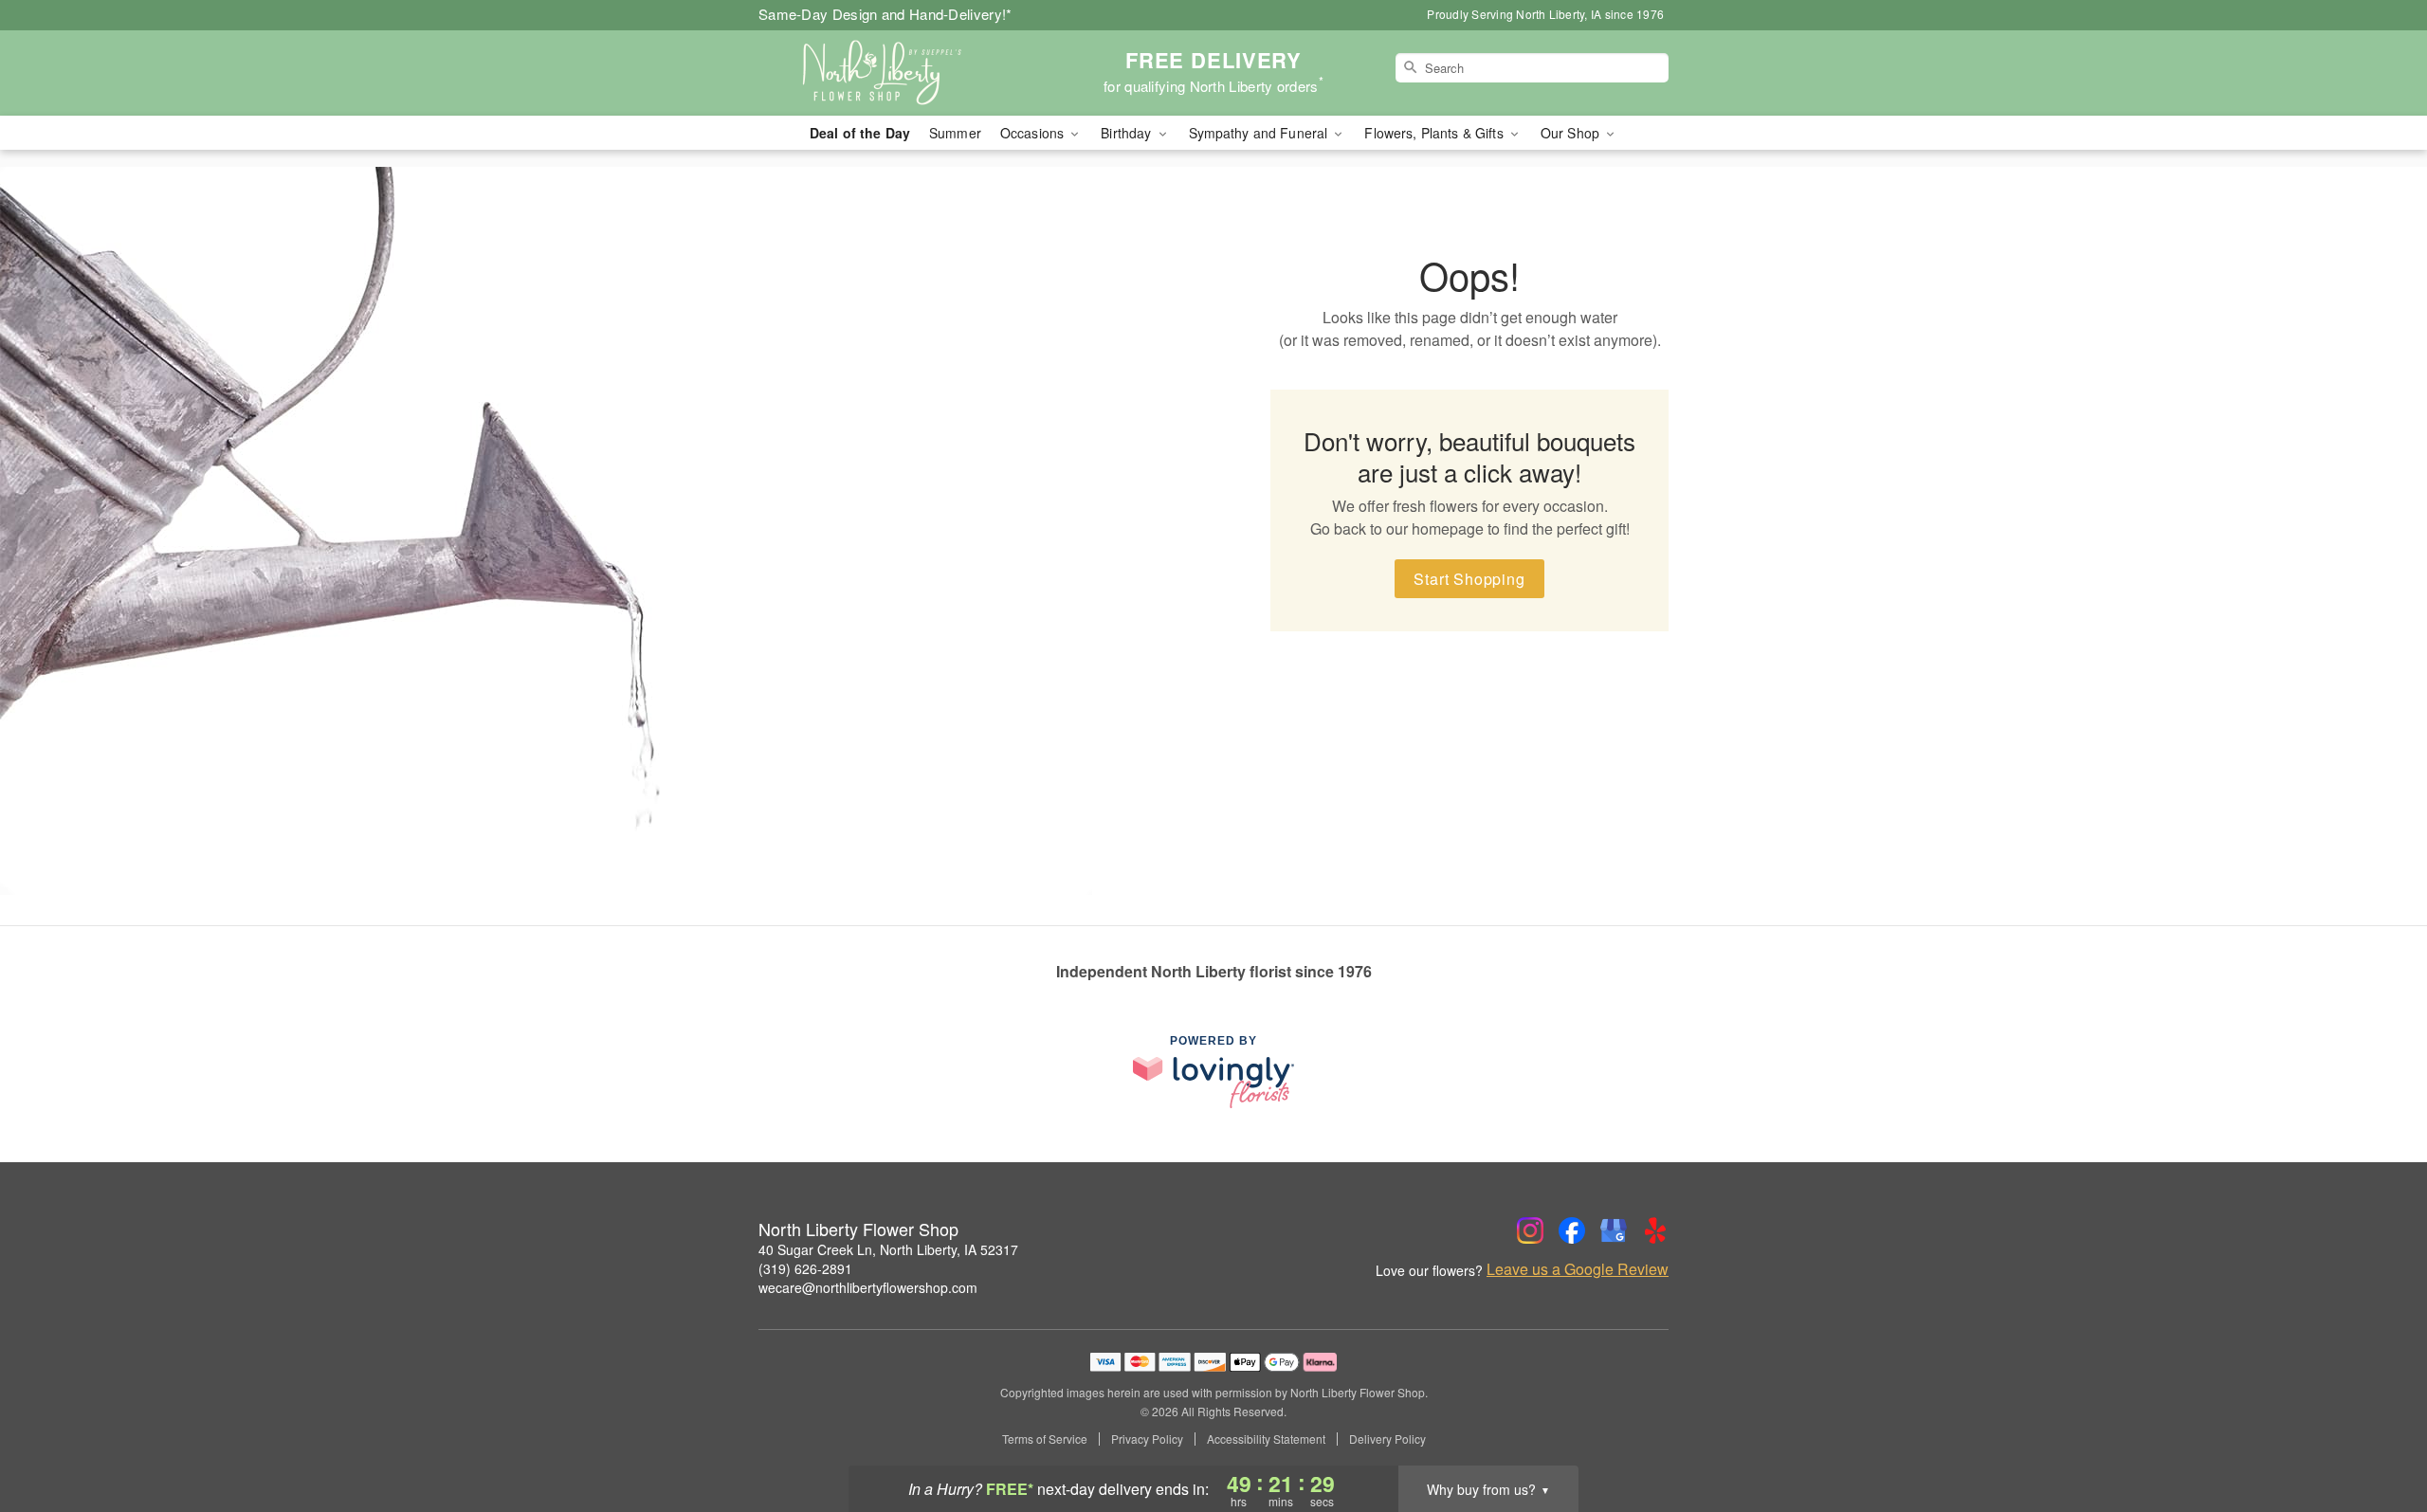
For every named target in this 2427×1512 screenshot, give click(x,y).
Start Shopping (1469, 579)
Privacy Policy (1147, 1439)
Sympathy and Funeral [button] (1260, 133)
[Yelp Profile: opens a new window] (1655, 1230)
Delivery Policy (1387, 1439)
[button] (2377, 1431)
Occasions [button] (1034, 133)
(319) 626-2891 (805, 1268)
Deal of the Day (860, 133)
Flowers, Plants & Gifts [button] (1435, 133)
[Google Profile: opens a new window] (1614, 1230)
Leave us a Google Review (1578, 1269)
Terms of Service (1045, 1439)
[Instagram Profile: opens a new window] (1530, 1230)
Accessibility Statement (1266, 1439)
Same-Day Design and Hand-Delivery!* (885, 14)
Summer (955, 133)
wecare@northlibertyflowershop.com (868, 1287)
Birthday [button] (1128, 133)
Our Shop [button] (1572, 133)
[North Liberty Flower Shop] (895, 73)
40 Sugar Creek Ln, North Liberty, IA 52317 (888, 1249)
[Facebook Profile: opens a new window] (1572, 1230)
